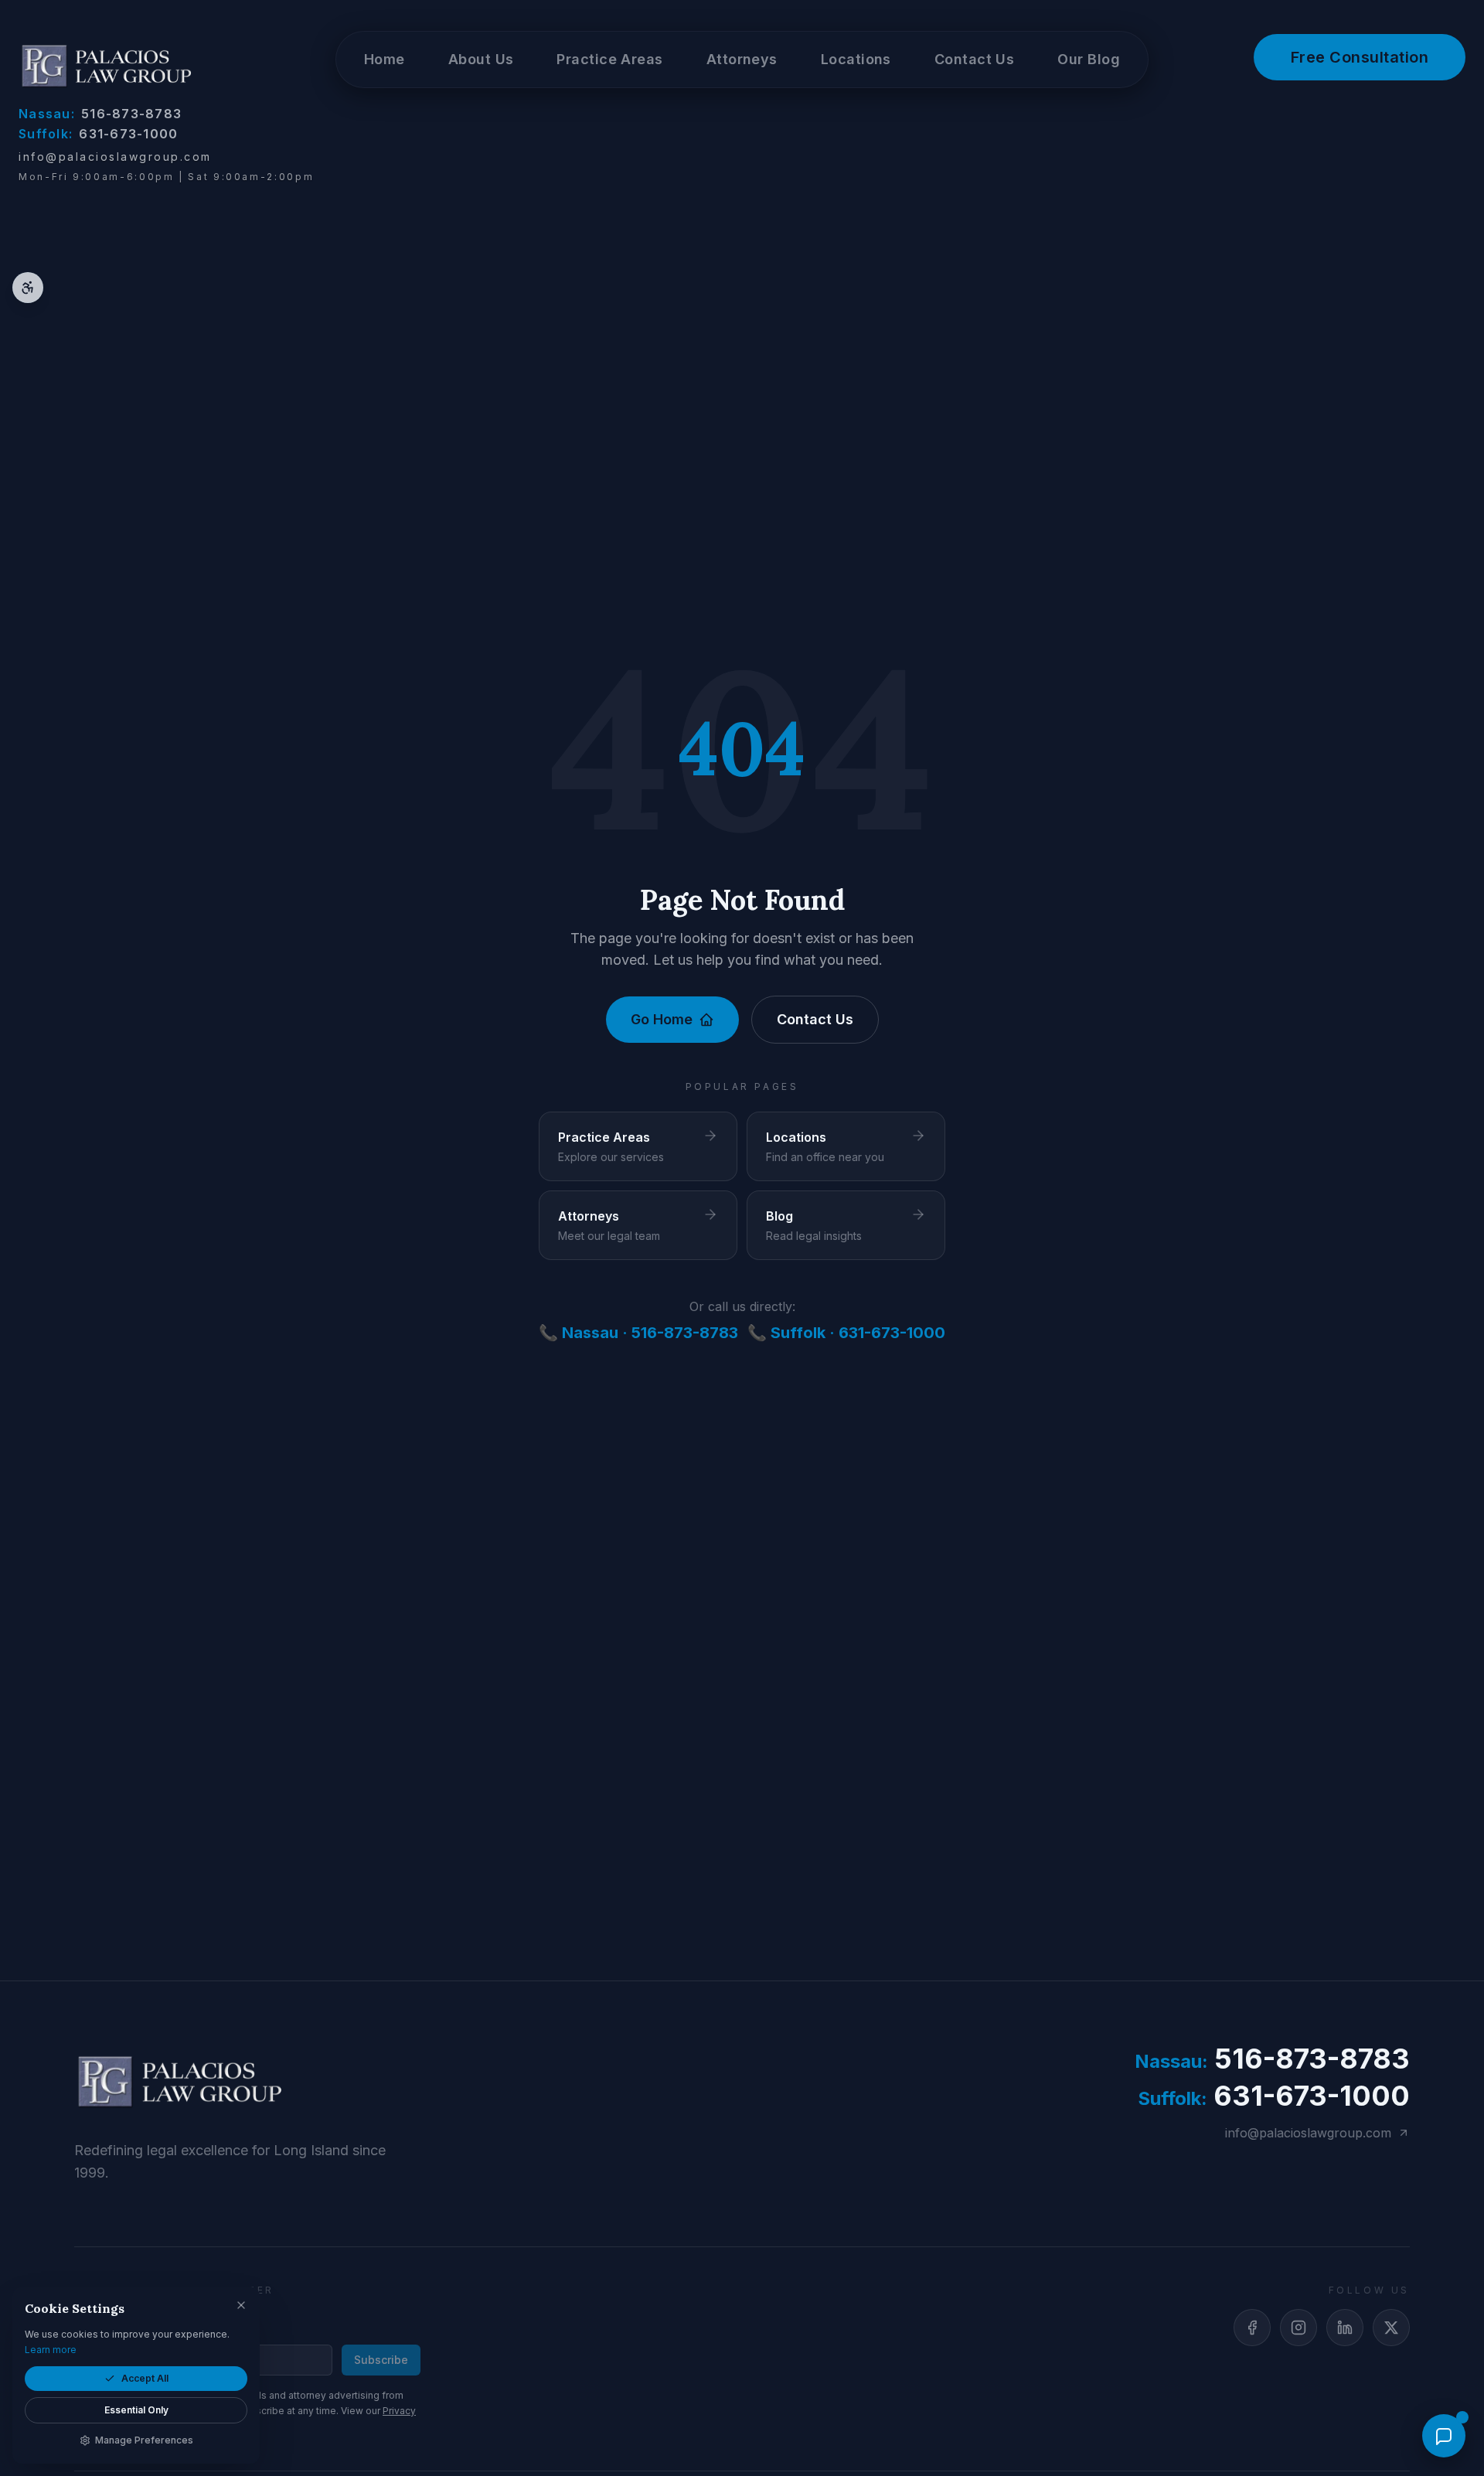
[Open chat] (1444, 2436)
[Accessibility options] (28, 288)
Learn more (51, 2350)
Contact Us (815, 1019)
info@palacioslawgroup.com (115, 157)
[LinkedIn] (1345, 2328)
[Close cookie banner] (241, 2305)
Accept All (145, 2378)
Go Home (662, 1019)
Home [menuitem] (385, 59)
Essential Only (136, 2410)
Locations (856, 59)
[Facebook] (1252, 2328)
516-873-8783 (100, 114)
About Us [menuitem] (481, 59)
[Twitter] (1391, 2328)
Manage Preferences (144, 2440)
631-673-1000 (99, 134)
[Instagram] (1298, 2328)
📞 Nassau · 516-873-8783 (638, 1333)
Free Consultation (1360, 57)
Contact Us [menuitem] (975, 59)
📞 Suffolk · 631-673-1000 (846, 1333)
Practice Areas (609, 59)
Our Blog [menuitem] (1089, 59)
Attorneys (742, 59)
